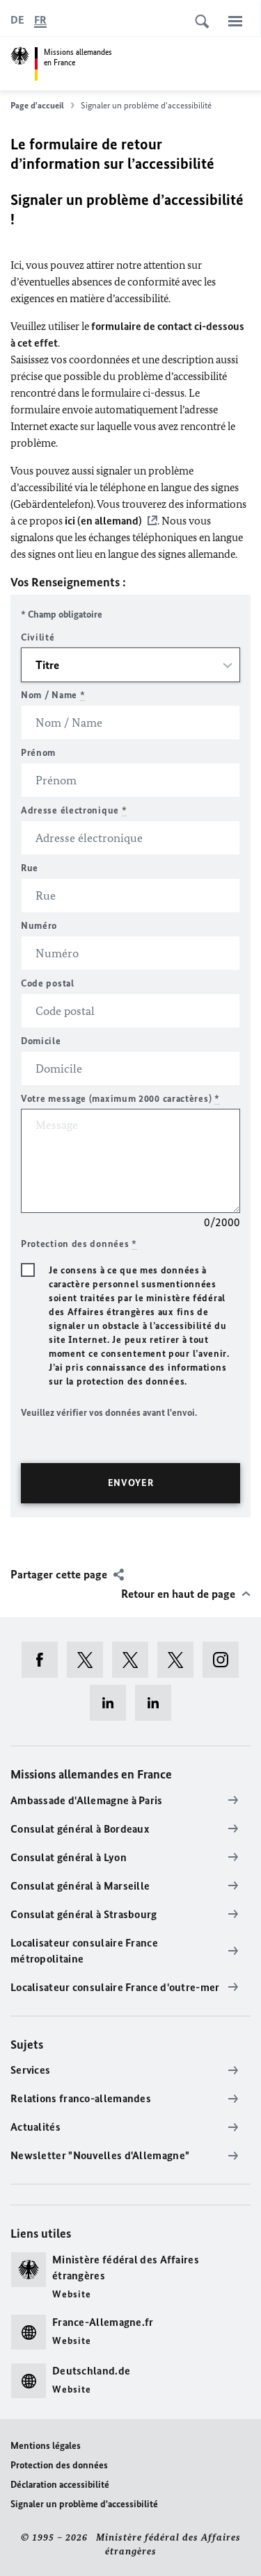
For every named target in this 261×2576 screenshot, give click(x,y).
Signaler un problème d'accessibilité (84, 2504)
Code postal (48, 983)
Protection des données (59, 2465)
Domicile (41, 1041)
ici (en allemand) (103, 521)
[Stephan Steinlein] (158, 1703)
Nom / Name (53, 695)
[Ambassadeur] (135, 1660)
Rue (30, 868)
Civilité (38, 637)
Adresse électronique (74, 810)
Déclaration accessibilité (60, 2485)
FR (40, 20)
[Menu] (235, 21)
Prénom (38, 753)
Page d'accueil (37, 105)
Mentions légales (46, 2446)
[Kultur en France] (180, 1660)
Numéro (39, 926)
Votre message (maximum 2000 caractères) (120, 1099)
